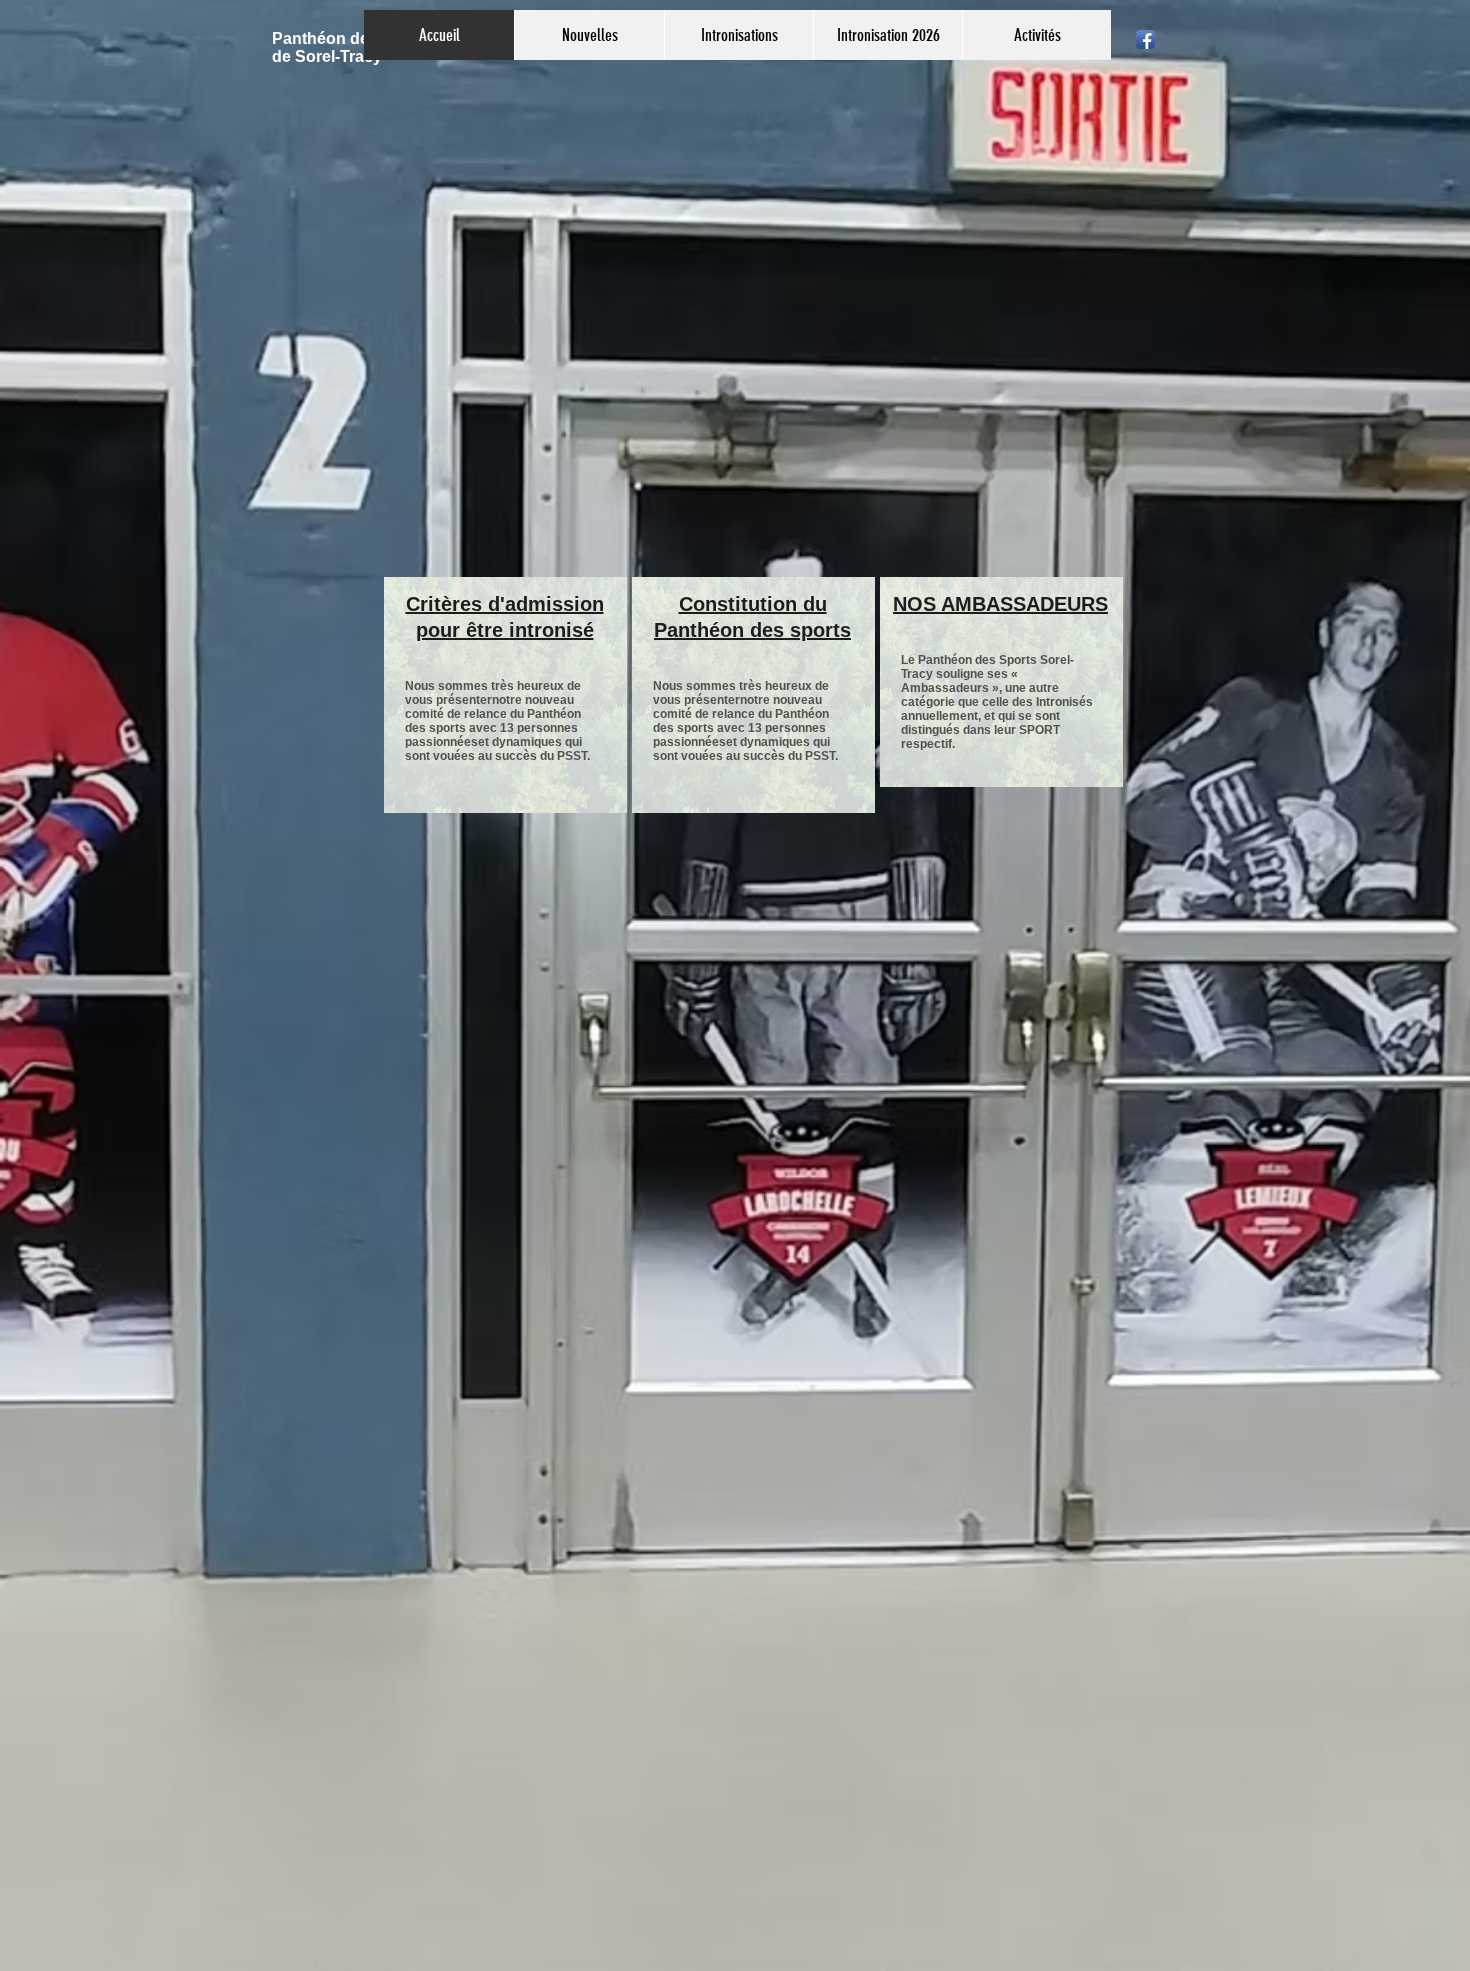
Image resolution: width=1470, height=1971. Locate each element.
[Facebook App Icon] (1145, 39)
